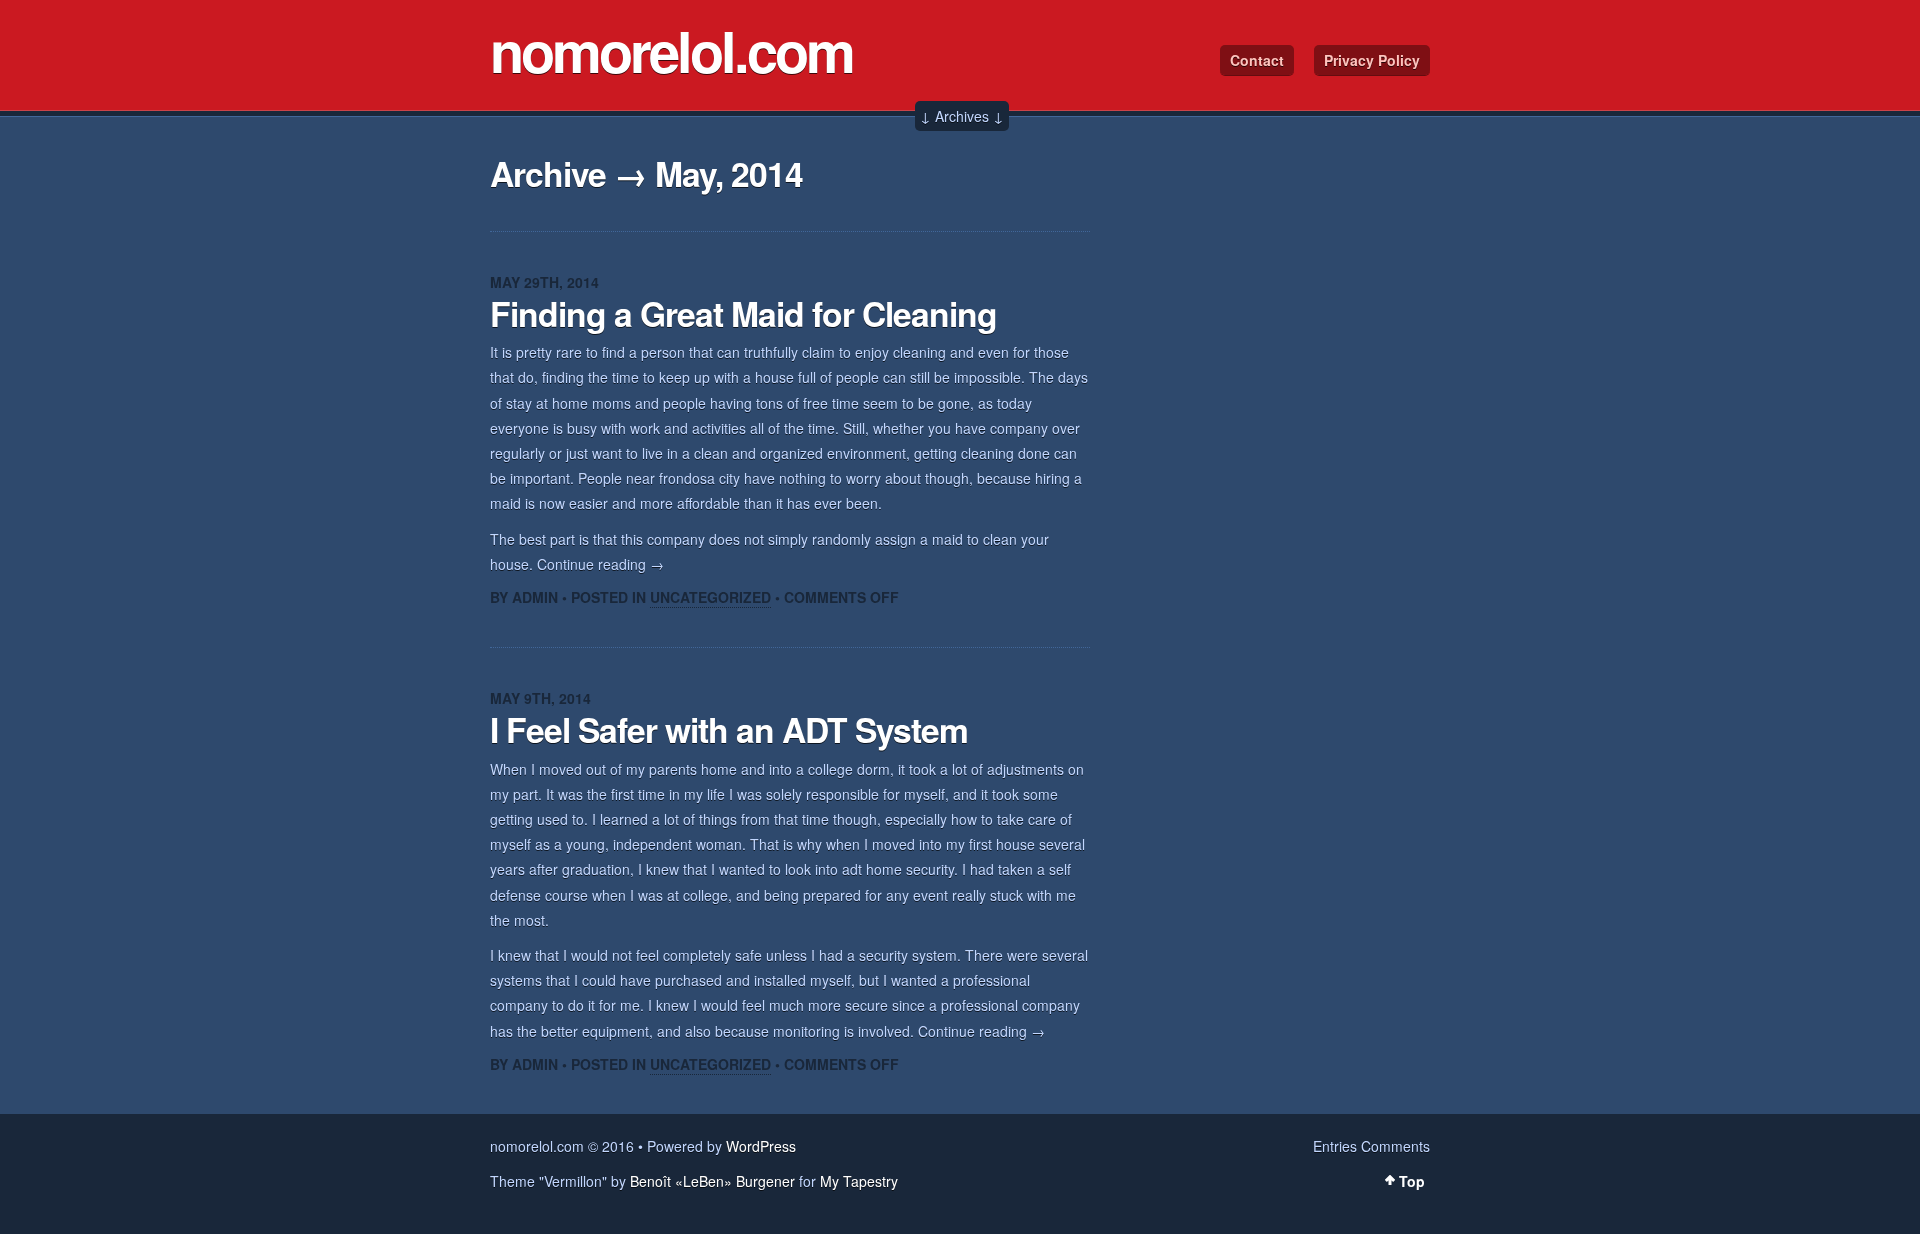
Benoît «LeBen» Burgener (712, 1181)
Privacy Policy (1372, 60)
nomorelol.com (671, 50)
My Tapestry (859, 1181)
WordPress (761, 1146)
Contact (1257, 60)
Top (1412, 1181)
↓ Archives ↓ (962, 116)
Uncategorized (710, 597)
